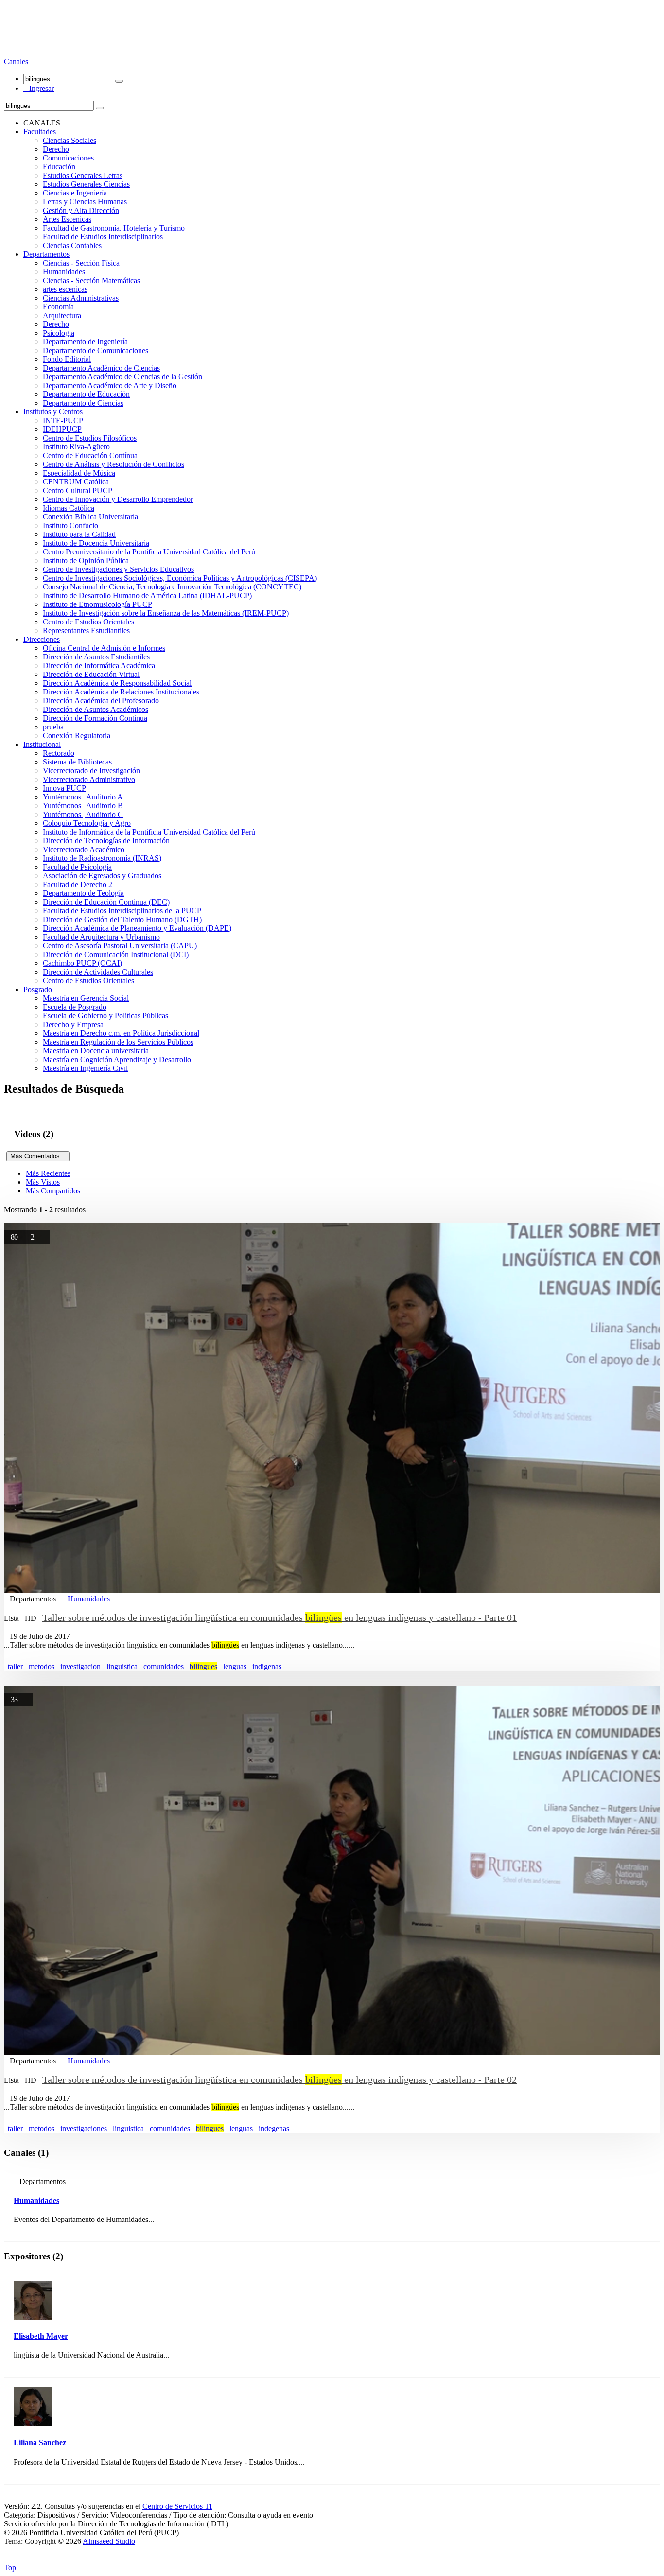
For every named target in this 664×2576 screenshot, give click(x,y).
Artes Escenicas (67, 219)
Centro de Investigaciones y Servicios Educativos (118, 569)
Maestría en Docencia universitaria (96, 1051)
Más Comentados (38, 1156)
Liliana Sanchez (40, 2443)
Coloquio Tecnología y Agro (87, 823)
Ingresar (39, 88)
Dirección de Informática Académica (99, 666)
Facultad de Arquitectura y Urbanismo (101, 937)
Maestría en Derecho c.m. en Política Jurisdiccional (121, 1033)
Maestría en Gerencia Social (86, 998)
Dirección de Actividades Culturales (98, 972)
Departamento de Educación (86, 394)
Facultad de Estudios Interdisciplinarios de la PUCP (122, 911)
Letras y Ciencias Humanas (85, 202)
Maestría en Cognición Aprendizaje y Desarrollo (117, 1059)
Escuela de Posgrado (75, 1007)
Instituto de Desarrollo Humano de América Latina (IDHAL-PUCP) (147, 595)
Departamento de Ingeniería (85, 342)
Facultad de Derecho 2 (78, 884)
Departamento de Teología (83, 893)
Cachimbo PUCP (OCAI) (82, 963)
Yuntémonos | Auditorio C (83, 814)
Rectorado (59, 753)
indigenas (267, 1666)
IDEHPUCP (62, 429)
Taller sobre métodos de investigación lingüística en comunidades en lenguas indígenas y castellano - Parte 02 (280, 2079)
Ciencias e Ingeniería (75, 193)
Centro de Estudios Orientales (88, 622)
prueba (53, 727)
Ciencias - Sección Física (81, 263)
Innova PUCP (64, 788)
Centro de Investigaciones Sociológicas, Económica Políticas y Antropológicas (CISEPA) (180, 578)
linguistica (122, 1666)
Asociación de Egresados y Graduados (102, 876)
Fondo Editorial (67, 359)
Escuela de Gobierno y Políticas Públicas (105, 1016)
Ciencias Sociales (70, 140)
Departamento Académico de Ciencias (101, 368)
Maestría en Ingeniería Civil (85, 1068)
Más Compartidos (53, 1191)
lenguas (235, 1666)
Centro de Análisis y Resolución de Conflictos (114, 464)
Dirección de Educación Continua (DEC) (106, 902)
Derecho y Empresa (73, 1024)
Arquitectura (62, 315)
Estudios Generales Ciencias (86, 184)
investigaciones (84, 2128)
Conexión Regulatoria (77, 736)
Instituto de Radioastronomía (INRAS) (102, 858)
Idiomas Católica (69, 508)
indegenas (274, 2128)
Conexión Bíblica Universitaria (90, 517)
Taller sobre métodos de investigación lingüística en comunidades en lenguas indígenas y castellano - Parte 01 (280, 1617)
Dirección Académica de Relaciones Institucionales (121, 692)
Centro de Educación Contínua (90, 455)
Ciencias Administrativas (81, 298)
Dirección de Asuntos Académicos (96, 709)
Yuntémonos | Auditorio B (83, 806)
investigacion (80, 1666)
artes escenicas (65, 289)
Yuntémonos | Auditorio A (83, 797)
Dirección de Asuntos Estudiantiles (96, 657)
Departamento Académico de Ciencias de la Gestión (122, 377)
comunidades (164, 1666)
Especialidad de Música (79, 473)
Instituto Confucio (70, 525)
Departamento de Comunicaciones (96, 350)
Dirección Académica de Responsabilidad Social (117, 683)
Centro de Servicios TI (177, 2506)
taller (15, 1666)
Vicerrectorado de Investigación (91, 771)
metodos (42, 1666)
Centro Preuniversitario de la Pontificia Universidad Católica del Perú (149, 552)
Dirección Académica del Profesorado (101, 701)
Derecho (56, 149)
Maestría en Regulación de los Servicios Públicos (118, 1042)
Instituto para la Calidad (79, 534)
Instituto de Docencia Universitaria (96, 543)
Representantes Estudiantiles (86, 631)
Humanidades (64, 272)
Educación (59, 167)
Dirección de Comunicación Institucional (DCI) (116, 954)
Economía (58, 307)
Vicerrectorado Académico (84, 849)
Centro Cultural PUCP (78, 490)
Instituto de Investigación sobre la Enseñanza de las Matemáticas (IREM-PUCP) (166, 613)
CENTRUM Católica (76, 482)
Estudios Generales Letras (83, 175)
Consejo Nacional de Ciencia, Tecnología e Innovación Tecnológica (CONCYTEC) (172, 587)
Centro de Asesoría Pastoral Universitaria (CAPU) (120, 946)
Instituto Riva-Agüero (76, 447)
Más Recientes (48, 1173)
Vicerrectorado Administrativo (89, 779)
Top (10, 2567)
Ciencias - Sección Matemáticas (91, 280)
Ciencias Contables (72, 245)
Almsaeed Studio (109, 2541)
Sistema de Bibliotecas (77, 762)
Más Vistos (43, 1182)
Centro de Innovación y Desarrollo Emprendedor (118, 499)
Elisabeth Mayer (41, 2336)
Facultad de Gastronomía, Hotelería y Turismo (114, 228)
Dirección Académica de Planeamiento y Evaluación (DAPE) (137, 928)
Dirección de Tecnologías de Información (106, 841)
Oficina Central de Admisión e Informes (104, 648)
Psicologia (59, 333)
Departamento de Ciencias (83, 403)
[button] (17, 62)
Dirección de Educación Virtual (91, 674)
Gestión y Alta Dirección (81, 210)
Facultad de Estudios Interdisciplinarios (103, 237)
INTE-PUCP (63, 420)
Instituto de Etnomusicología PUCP (97, 604)
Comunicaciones (68, 158)
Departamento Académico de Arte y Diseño (110, 385)
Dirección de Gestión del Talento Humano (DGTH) (122, 919)
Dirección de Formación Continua (95, 718)
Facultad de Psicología (77, 867)
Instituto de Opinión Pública (86, 560)
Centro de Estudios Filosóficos (90, 438)
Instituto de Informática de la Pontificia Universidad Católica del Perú (149, 832)
